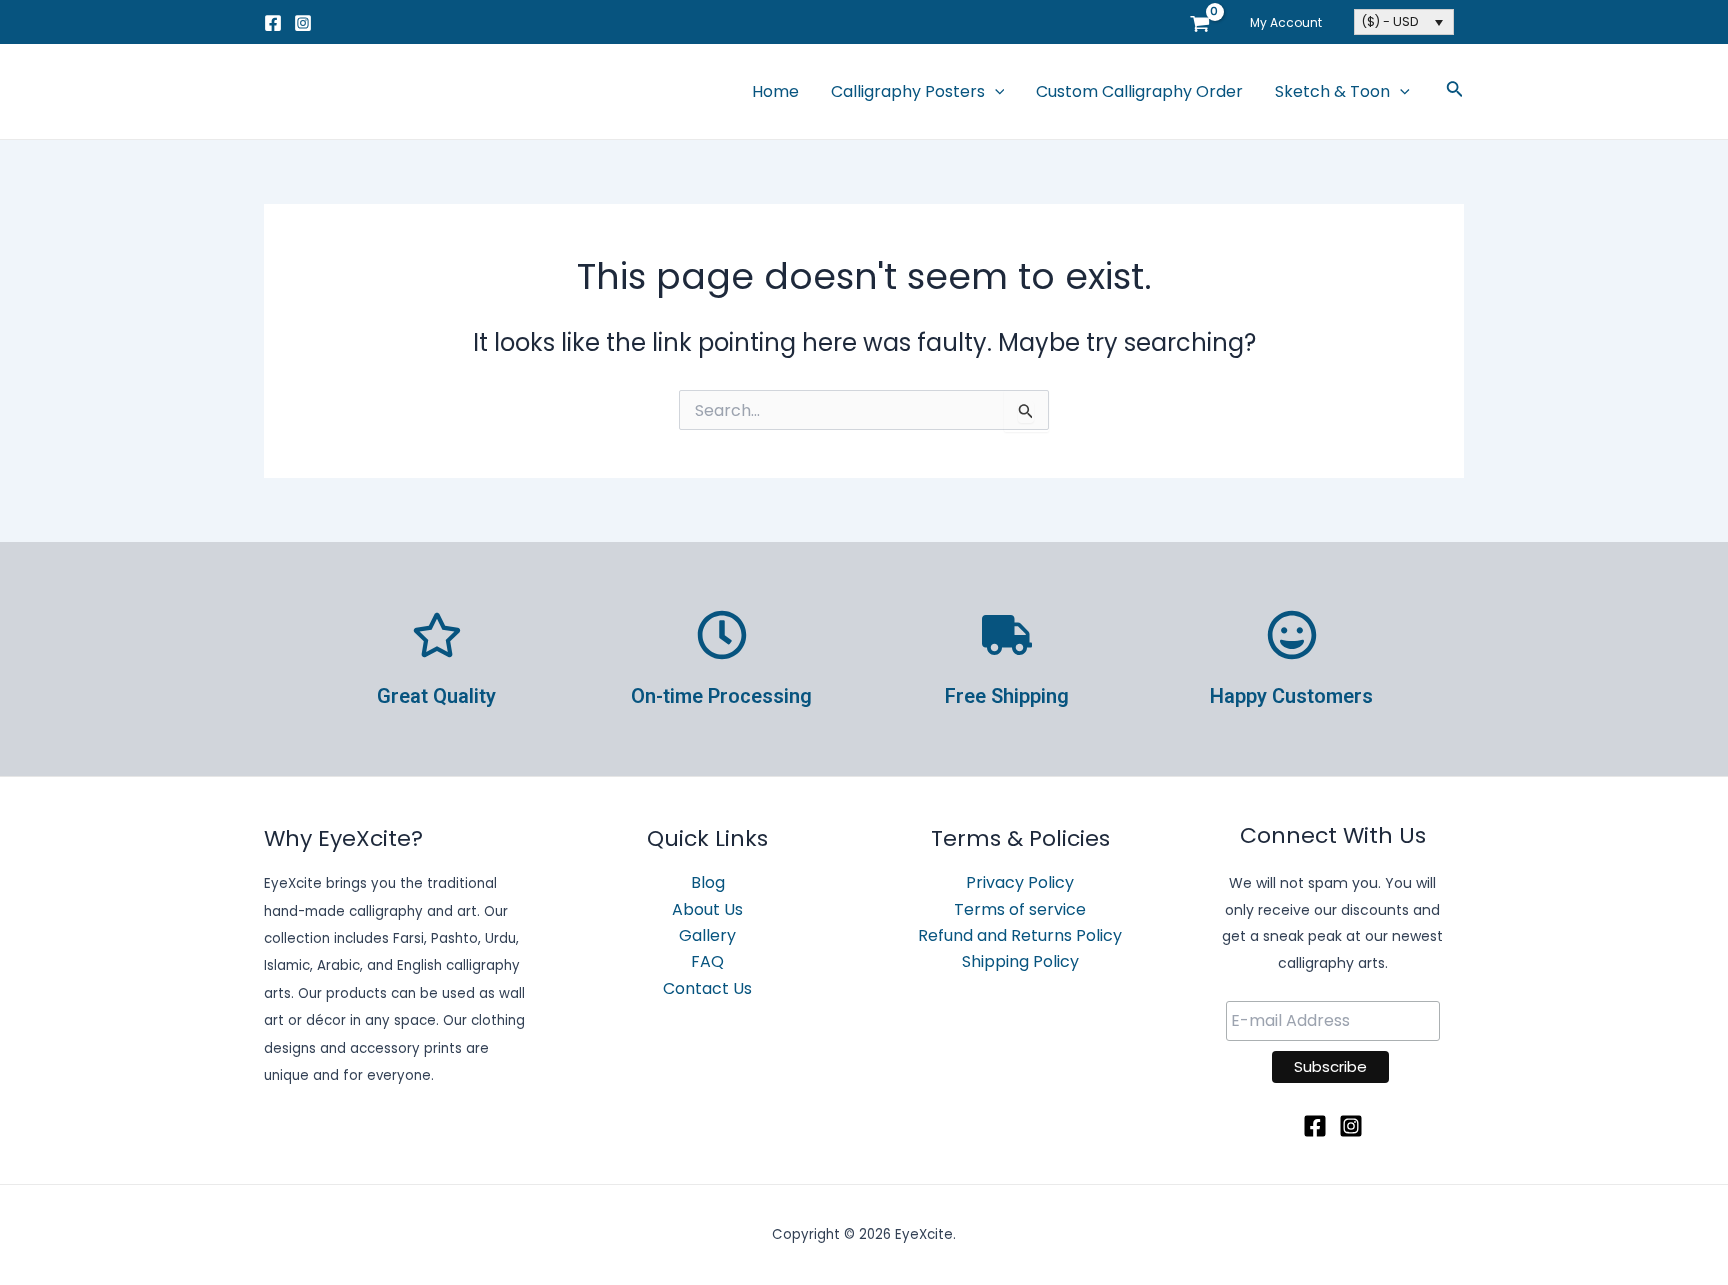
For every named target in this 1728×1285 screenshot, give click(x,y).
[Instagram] (303, 23)
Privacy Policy (1020, 882)
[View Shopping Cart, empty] (1199, 22)
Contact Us (707, 988)
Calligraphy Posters (908, 91)
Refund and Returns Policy (1020, 935)
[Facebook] (273, 23)
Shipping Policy (1020, 961)
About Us (707, 909)
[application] (995, 92)
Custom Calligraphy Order (1139, 91)
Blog (708, 882)
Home (775, 91)
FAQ (707, 961)
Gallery (707, 935)
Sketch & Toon (1332, 91)
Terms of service (1020, 909)
